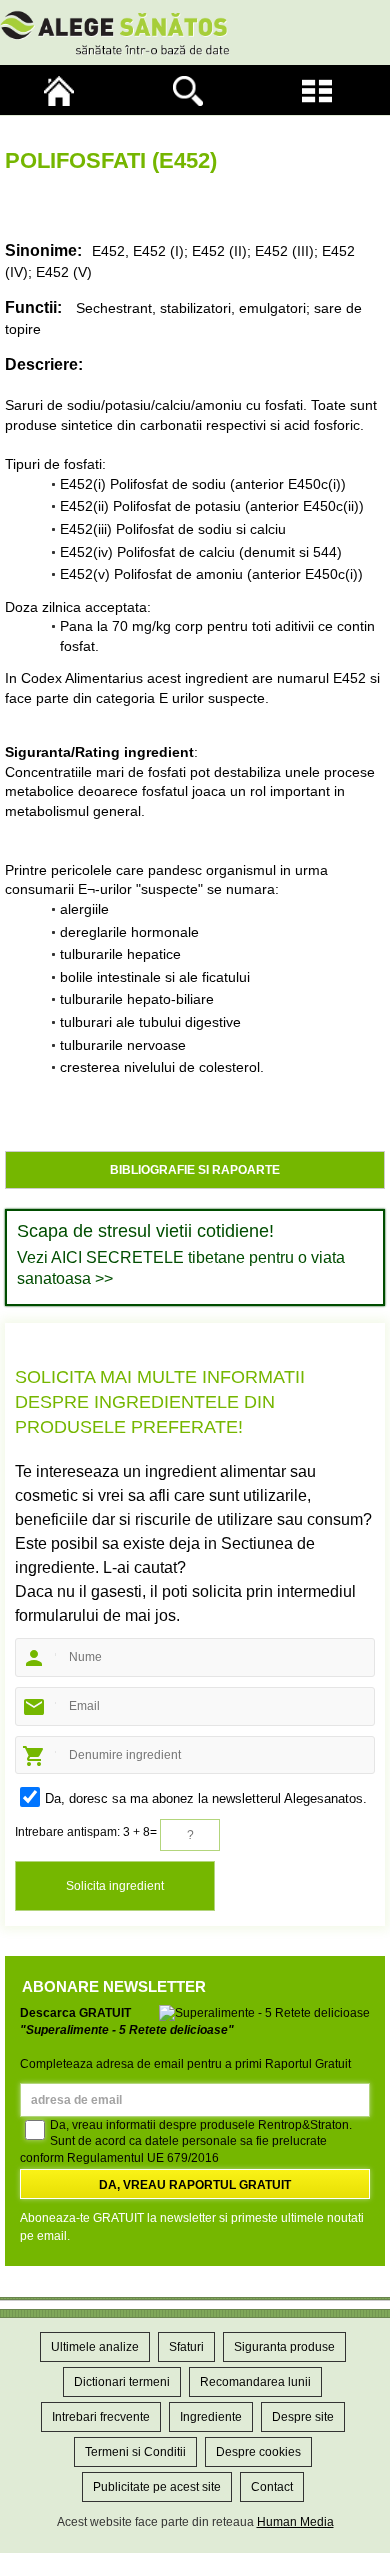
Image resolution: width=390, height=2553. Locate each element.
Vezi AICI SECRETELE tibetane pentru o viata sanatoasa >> (181, 1268)
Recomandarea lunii (255, 2382)
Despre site (303, 2417)
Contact (272, 2487)
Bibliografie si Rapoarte (195, 1170)
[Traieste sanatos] (195, 32)
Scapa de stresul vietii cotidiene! (145, 1231)
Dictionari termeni (122, 2382)
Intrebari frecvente (101, 2417)
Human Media (295, 2522)
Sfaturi (186, 2347)
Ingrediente (211, 2417)
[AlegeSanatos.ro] (64, 90)
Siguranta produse (284, 2347)
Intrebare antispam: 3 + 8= (86, 1832)
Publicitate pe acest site (157, 2487)
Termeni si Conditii (135, 2452)
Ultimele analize (95, 2347)
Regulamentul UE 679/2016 (143, 2158)
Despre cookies (258, 2452)
